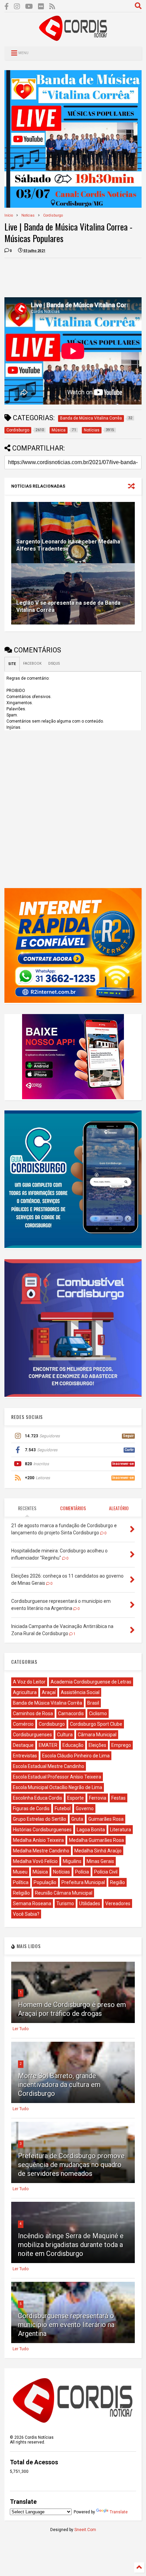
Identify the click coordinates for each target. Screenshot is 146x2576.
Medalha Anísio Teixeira (38, 1840)
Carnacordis (71, 1713)
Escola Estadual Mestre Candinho (49, 1766)
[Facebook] (7, 7)
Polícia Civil (106, 1872)
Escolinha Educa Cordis (38, 1798)
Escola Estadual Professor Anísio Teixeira (57, 1777)
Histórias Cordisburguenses (42, 1830)
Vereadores (118, 1903)
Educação (73, 1745)
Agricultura (25, 1692)
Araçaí (49, 1692)
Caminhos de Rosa (33, 1713)
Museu (20, 1872)
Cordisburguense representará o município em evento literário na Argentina (66, 2325)
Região (117, 1882)
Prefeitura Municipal (83, 1882)
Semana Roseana (32, 1903)
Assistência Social (80, 1692)
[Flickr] (41, 7)
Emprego (121, 1745)
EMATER (48, 1745)
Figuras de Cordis (31, 1808)
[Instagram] (17, 7)
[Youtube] (29, 7)
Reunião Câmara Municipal (64, 1893)
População (45, 1882)
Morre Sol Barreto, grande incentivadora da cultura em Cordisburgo (59, 2085)
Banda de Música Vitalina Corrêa (48, 1703)
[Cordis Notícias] (73, 38)
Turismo (65, 1903)
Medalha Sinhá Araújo (98, 1851)
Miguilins (72, 1861)
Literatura (121, 1830)
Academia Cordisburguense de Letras (91, 1682)
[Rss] (52, 7)
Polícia (82, 1872)
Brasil (93, 1703)
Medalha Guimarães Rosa (96, 1840)
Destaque (23, 1745)
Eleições (97, 1745)
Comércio (23, 1724)
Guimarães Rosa (106, 1819)
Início (9, 215)
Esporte (76, 1798)
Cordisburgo (53, 215)
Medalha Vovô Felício (35, 1861)
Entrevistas (25, 1756)
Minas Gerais (100, 1861)
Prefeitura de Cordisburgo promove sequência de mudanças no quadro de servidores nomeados (71, 2165)
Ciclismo (98, 1713)
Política (21, 1882)
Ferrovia (98, 1798)
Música (40, 1872)
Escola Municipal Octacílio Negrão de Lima (58, 1787)
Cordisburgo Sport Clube (96, 1724)
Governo (85, 1808)
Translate (119, 2512)
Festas (118, 1798)
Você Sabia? (26, 1914)
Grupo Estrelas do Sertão (40, 1819)
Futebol (63, 1808)
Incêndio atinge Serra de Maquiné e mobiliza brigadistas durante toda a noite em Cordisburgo (71, 2245)
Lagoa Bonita (91, 1830)
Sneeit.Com (85, 2530)
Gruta (77, 1819)
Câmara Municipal (97, 1735)
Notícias (28, 215)
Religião (21, 1893)
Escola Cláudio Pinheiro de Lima (76, 1756)
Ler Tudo (21, 2029)
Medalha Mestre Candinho (41, 1851)
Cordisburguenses (32, 1735)
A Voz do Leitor (29, 1682)
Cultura (65, 1735)
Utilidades (90, 1903)
